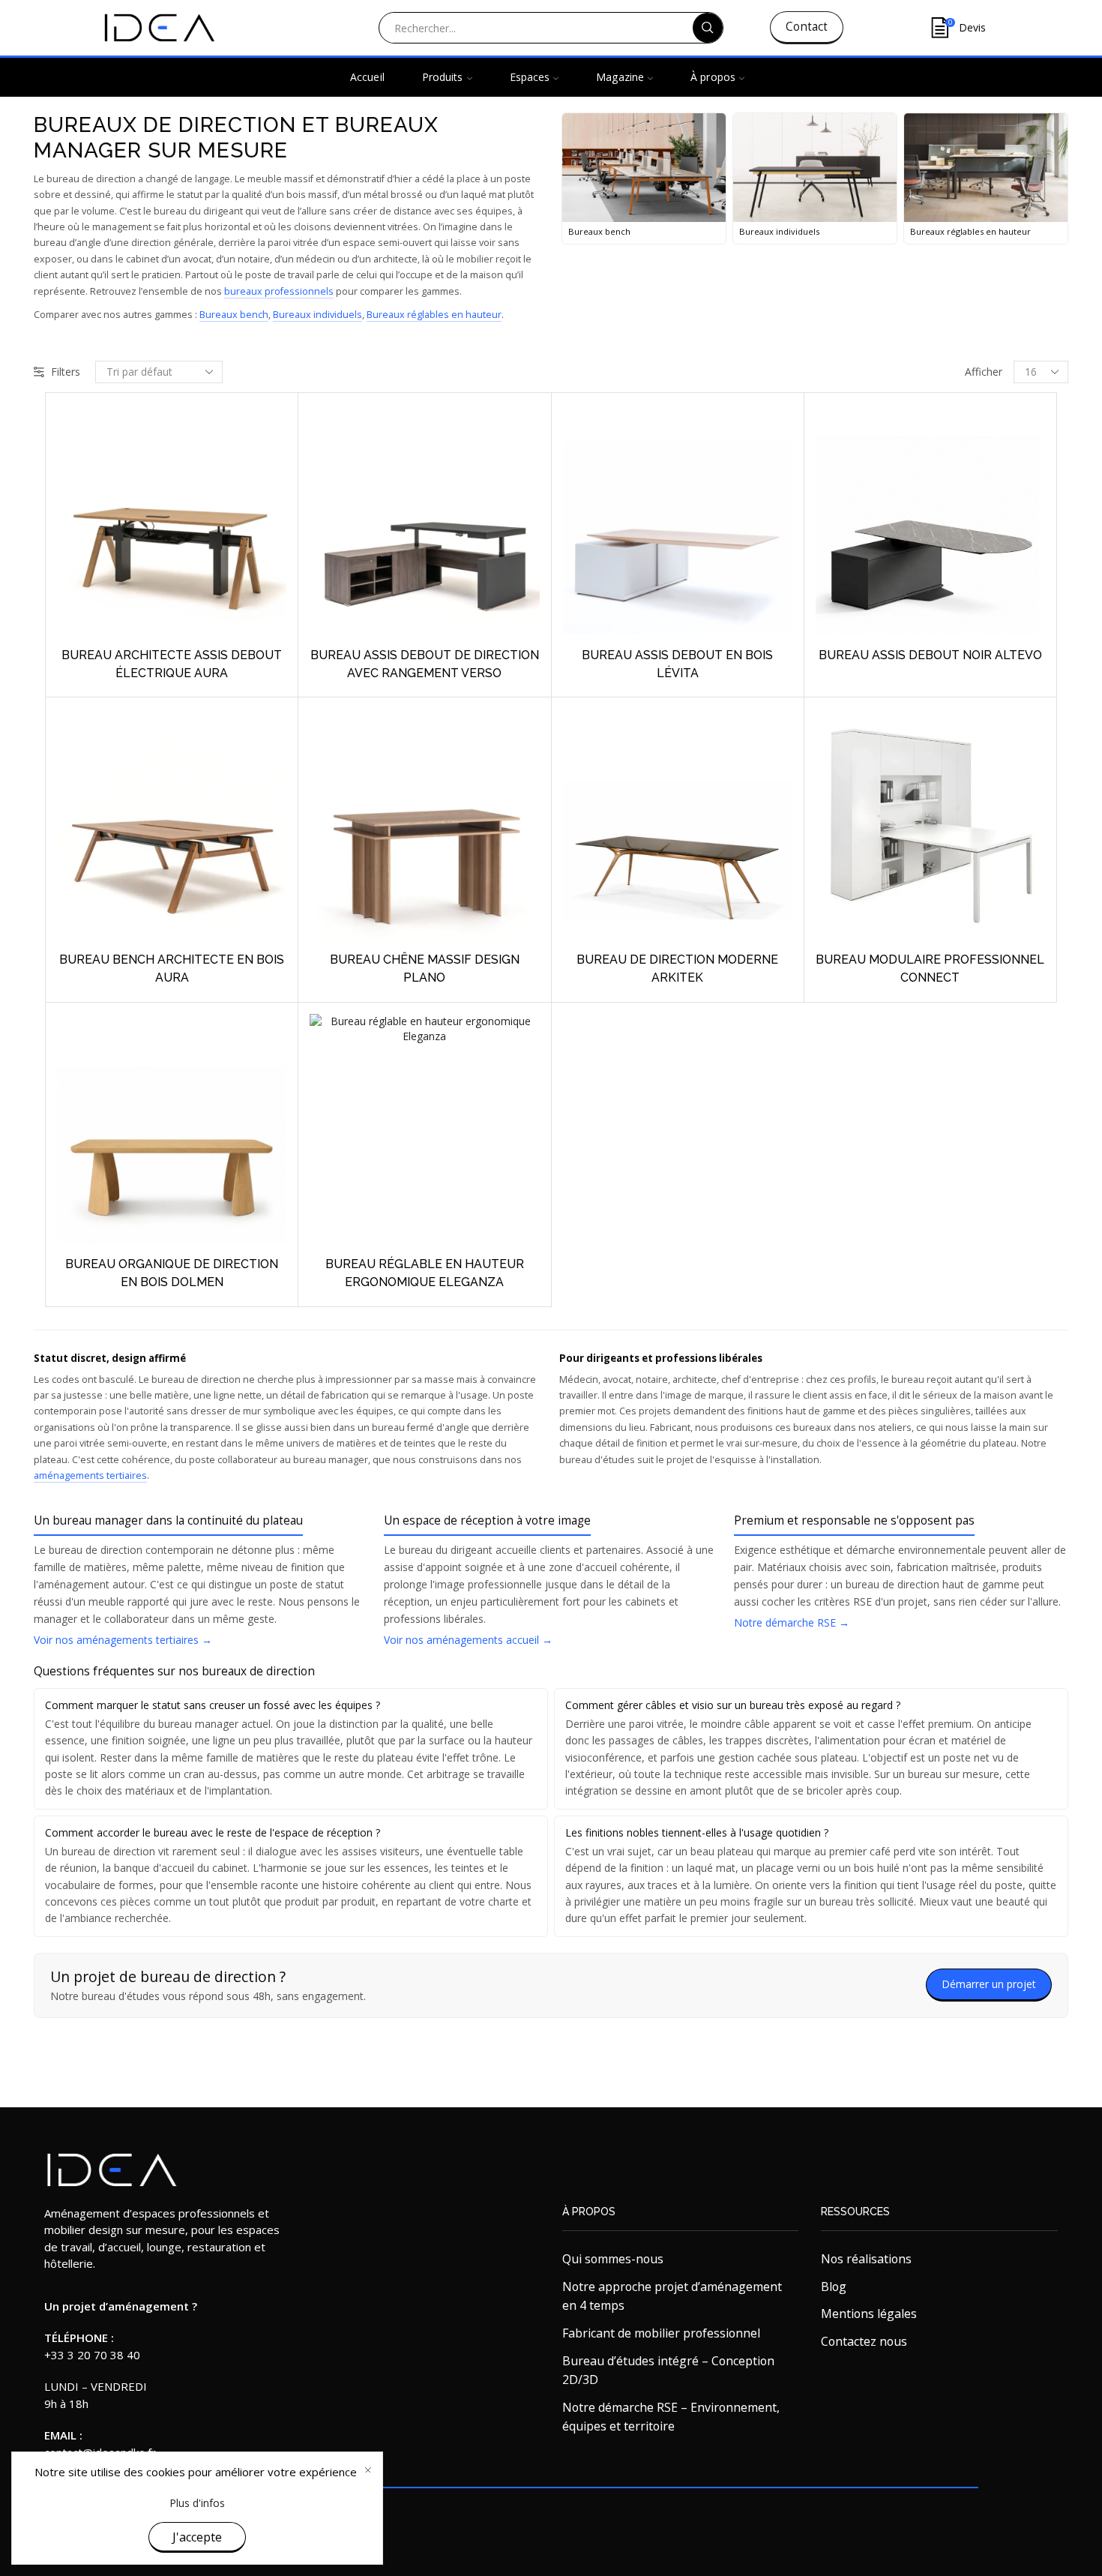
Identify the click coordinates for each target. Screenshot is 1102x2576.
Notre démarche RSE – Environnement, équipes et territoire (671, 2417)
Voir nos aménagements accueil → (468, 1640)
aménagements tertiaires (90, 1475)
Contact (807, 27)
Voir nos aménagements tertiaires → (123, 1640)
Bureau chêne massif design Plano (425, 969)
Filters (66, 372)
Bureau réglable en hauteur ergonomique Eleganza (425, 1273)
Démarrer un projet (989, 1984)
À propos (713, 77)
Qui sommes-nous (613, 2259)
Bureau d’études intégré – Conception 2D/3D (668, 2371)
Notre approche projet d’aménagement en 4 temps (672, 2296)
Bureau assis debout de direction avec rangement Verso (425, 664)
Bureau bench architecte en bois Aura (172, 969)
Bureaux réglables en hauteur (434, 315)
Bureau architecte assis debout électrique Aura (172, 664)
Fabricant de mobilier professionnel (661, 2333)
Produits (443, 77)
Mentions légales (869, 2314)
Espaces (530, 77)
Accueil (367, 77)
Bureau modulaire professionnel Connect (930, 969)
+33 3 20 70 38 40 (92, 2355)
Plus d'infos (197, 2503)
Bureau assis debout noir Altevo (930, 655)
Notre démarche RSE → (792, 1622)
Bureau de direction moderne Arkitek (677, 969)
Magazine (620, 77)
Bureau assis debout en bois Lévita (677, 664)
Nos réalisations (866, 2259)
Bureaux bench (234, 315)
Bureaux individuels (317, 315)
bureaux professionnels (279, 291)
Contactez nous (864, 2341)
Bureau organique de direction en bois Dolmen (172, 1273)
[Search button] (708, 28)
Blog (834, 2287)
